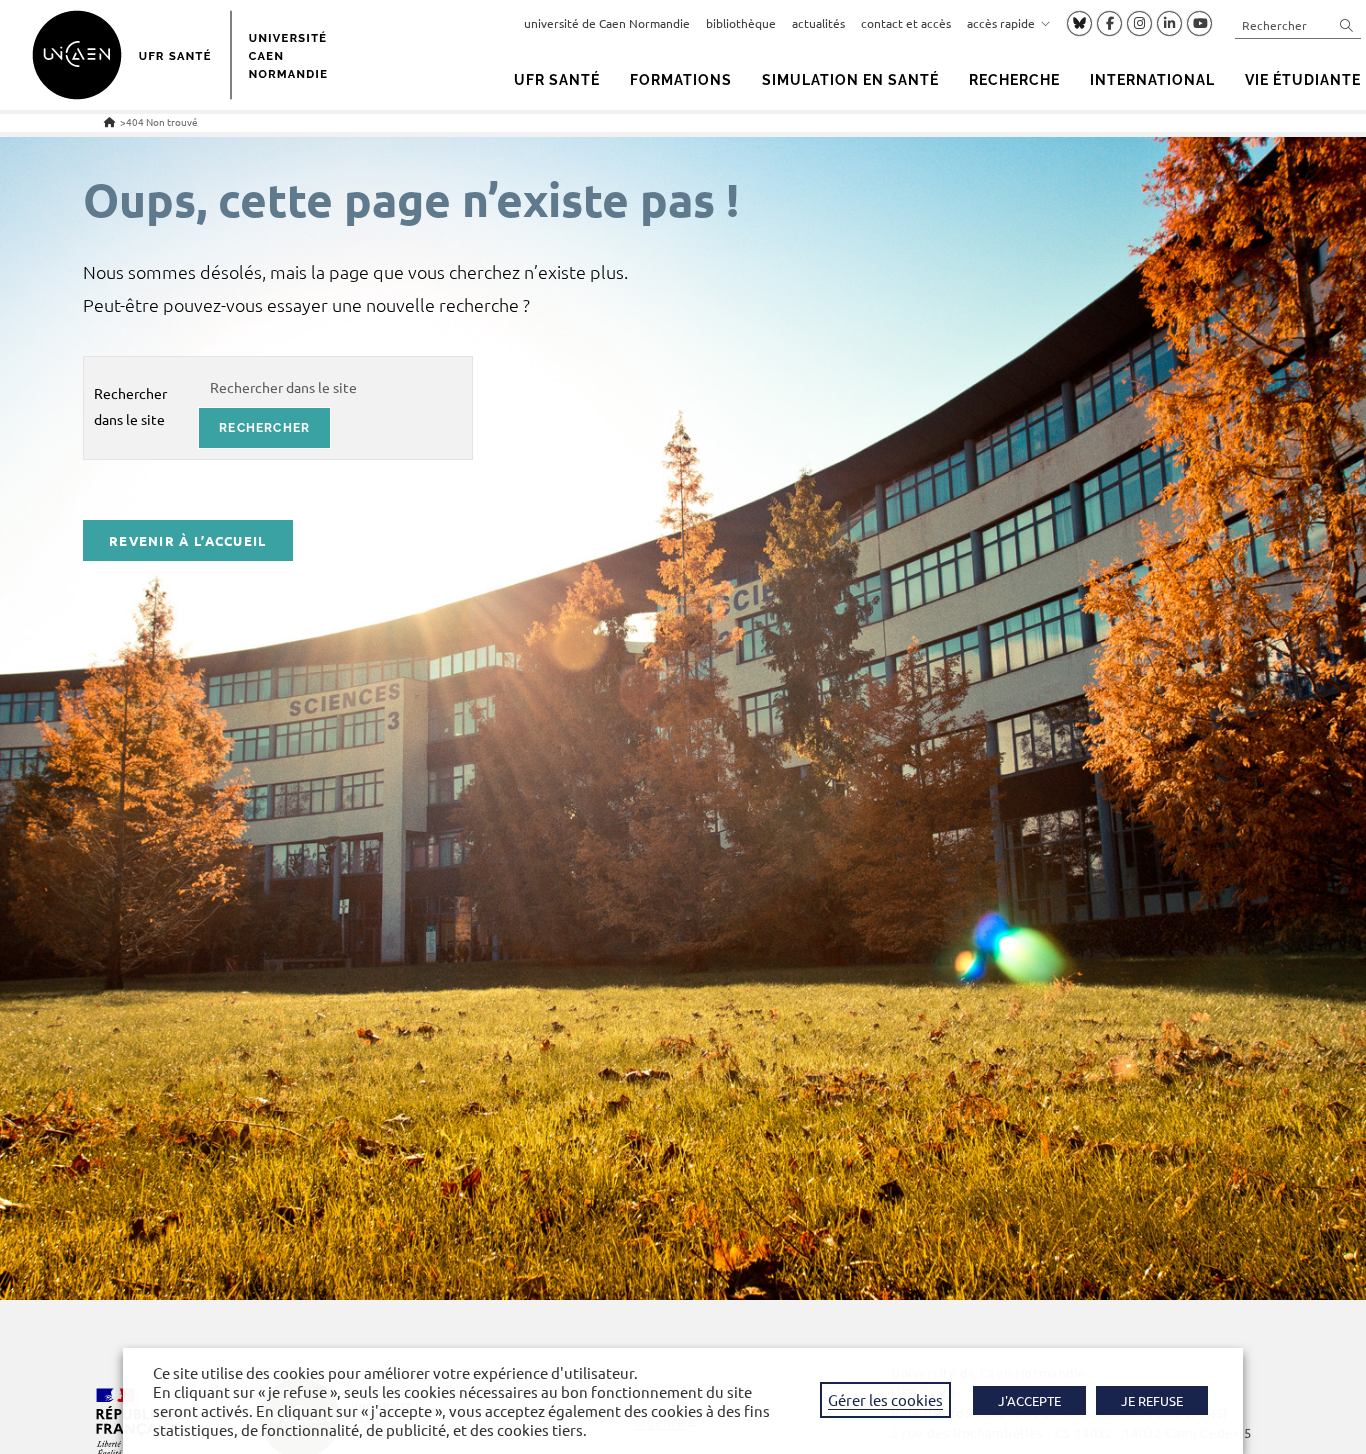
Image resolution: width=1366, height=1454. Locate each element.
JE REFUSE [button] (1152, 1400)
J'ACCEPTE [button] (1029, 1400)
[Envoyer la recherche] (1347, 24)
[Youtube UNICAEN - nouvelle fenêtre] (1199, 24)
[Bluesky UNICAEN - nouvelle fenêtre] (1079, 23)
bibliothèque (741, 23)
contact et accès (906, 23)
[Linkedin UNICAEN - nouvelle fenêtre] (1169, 24)
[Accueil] (109, 121)
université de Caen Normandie (607, 23)
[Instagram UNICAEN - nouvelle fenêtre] (1139, 24)
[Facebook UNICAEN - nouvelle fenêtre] (1109, 24)
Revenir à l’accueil (188, 540)
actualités (818, 23)
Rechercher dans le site (130, 405)
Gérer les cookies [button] (885, 1399)
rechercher (264, 428)
